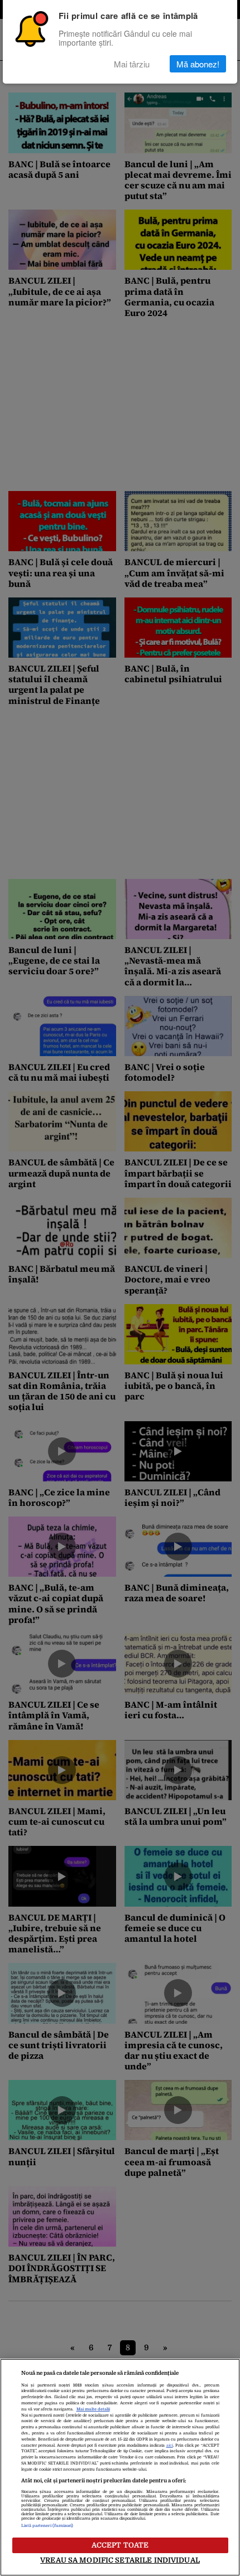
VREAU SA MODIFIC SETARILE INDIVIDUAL (120, 2560)
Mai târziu (132, 64)
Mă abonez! (198, 64)
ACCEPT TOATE (120, 2545)
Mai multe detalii (93, 2409)
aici (170, 2446)
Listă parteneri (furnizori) (47, 2526)
